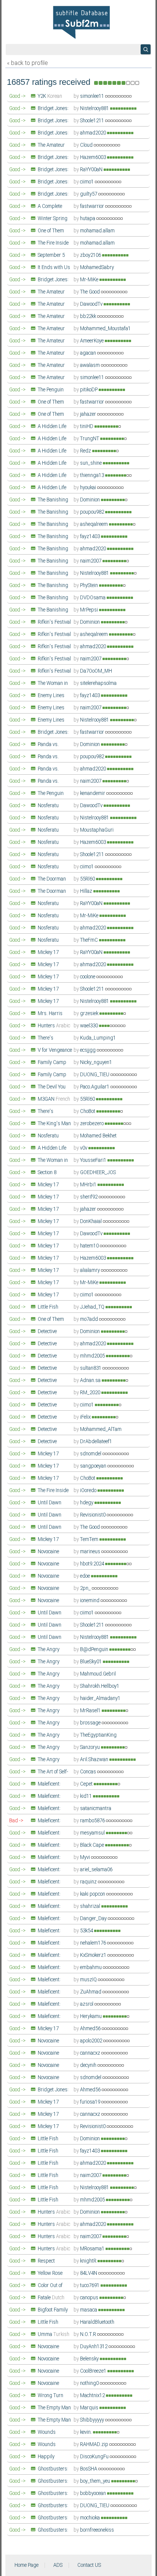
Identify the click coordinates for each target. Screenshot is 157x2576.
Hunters (54, 1026)
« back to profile (27, 63)
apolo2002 (92, 2041)
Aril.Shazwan (95, 1760)
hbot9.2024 (93, 1564)
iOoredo (89, 1491)
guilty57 (89, 194)
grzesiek (90, 1014)
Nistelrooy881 (95, 109)
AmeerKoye (92, 341)
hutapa (88, 219)
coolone (88, 977)
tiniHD (87, 427)
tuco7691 (90, 2286)
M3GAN (54, 1099)
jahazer (89, 414)
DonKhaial (91, 1221)
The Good (91, 292)
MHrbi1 (89, 1185)
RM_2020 (91, 1393)
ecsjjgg (88, 1050)
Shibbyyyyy (93, 2420)
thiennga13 (93, 475)
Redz (86, 451)
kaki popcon (93, 1894)
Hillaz (87, 891)
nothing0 (90, 2383)
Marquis (90, 2408)
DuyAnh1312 (94, 2347)
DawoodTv (92, 304)
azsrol (87, 2004)
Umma (54, 2334)
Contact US (89, 2565)
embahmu (91, 1968)
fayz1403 (91, 537)
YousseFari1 (94, 1160)
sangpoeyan (94, 1466)
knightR (89, 2261)
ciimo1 (87, 182)
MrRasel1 (91, 1711)
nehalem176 (94, 1943)
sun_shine (91, 463)
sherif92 (89, 1197)
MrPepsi (90, 610)
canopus (90, 2298)
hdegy (87, 1503)
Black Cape (93, 1845)
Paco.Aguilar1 (95, 1087)
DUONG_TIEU (95, 1075)
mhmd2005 (93, 1356)
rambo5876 (93, 1821)
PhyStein (90, 586)
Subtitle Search (146, 49)
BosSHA (89, 2469)
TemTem (90, 1539)
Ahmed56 (91, 2029)
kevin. (87, 2432)
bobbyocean (94, 2493)
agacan (89, 353)
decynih (89, 2065)
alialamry (91, 1270)
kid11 (87, 1796)
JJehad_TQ (93, 1307)
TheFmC (90, 940)
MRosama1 (93, 2249)
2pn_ (86, 1588)
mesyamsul (93, 1833)
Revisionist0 (93, 1515)
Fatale (51, 2298)
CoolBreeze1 (94, 2371)
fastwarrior (93, 206)
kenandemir (93, 793)
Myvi (86, 1857)
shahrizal (91, 1906)
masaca (89, 2310)
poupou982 (93, 512)
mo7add (90, 1319)
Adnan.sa (91, 1380)
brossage (91, 1723)
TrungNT (90, 439)
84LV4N (89, 2273)
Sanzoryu (91, 1747)
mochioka (91, 2518)
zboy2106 (91, 255)
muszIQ (89, 1980)
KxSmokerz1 (94, 1955)
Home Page (26, 2565)
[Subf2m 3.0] (81, 22)
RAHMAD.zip (95, 2445)
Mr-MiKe (90, 280)
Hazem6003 (94, 157)
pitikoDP (89, 390)
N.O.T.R (89, 2334)
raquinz (89, 1882)
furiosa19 (91, 2102)
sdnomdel (91, 1454)
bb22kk (89, 316)
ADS (58, 2565)
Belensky (90, 2359)
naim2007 (91, 561)
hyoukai (89, 488)
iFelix (86, 1417)
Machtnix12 (93, 2396)
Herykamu (91, 2016)
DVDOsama (93, 598)
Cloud (87, 145)
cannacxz (91, 2053)
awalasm (91, 365)
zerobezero (92, 1124)
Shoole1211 (93, 121)
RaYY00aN (92, 170)
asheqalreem (95, 524)
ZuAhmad (91, 1992)
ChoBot (88, 1111)
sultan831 (91, 1368)
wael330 (90, 1026)
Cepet (87, 1784)
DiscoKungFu (95, 2457)
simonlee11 (93, 96)
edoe (86, 1576)
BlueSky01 (91, 1662)
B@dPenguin (95, 1650)
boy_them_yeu (96, 2481)
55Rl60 (88, 879)
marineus (91, 1552)
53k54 (87, 1931)
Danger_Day (94, 1919)
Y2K (50, 96)
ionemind (90, 1601)
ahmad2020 (94, 133)
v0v (84, 1148)
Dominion (91, 500)
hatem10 (90, 1246)
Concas (89, 1772)
